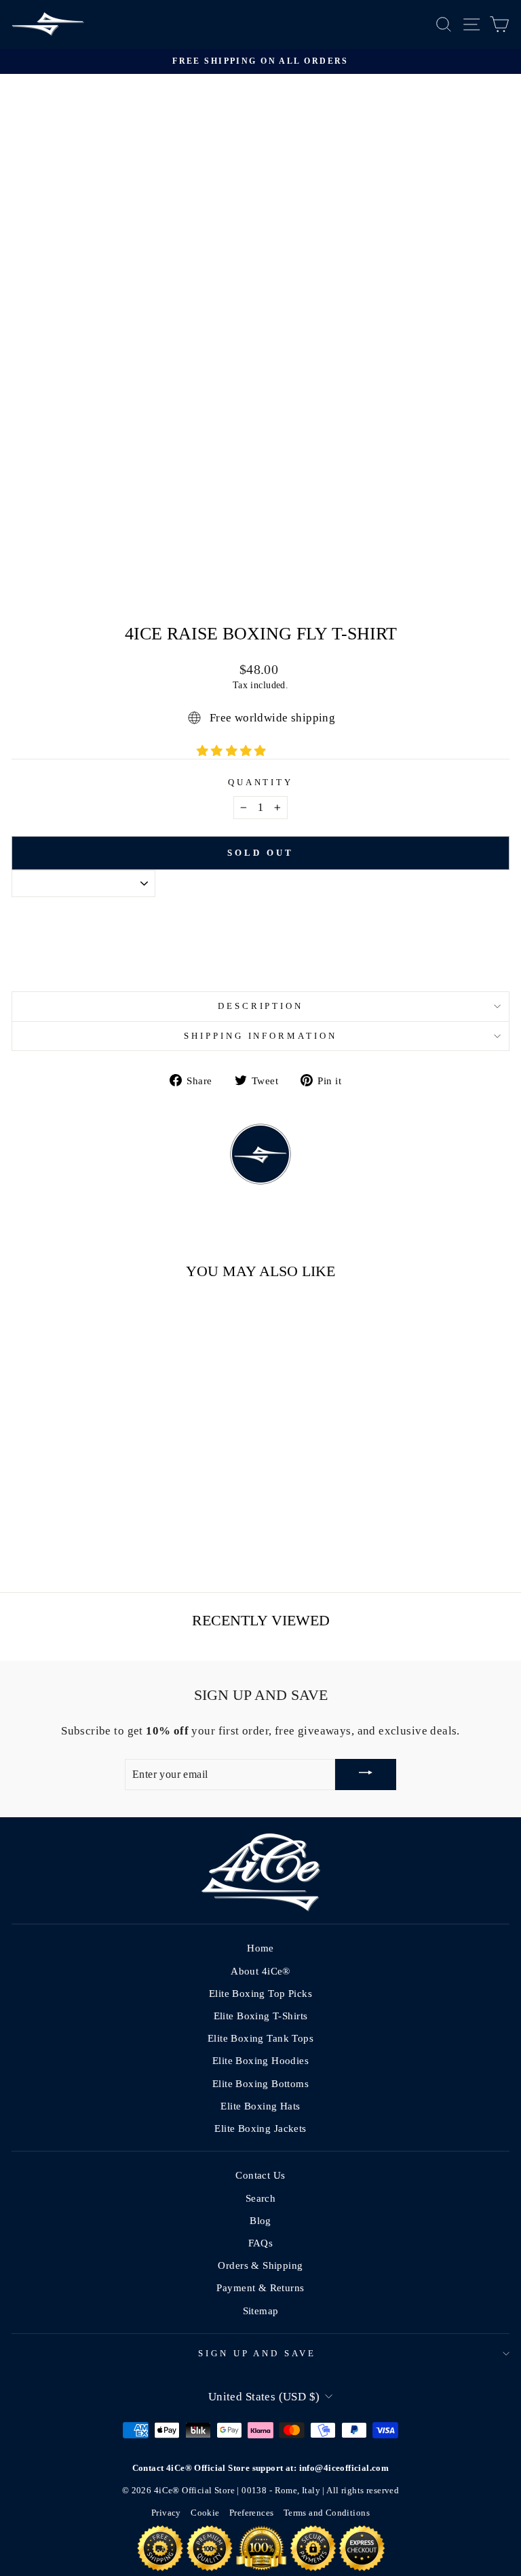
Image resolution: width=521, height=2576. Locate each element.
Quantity (261, 782)
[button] (233, 751)
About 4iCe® (260, 1971)
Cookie (205, 2513)
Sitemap (261, 2311)
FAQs (261, 2243)
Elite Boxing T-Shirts (261, 2016)
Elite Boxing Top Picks (260, 1993)
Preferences (252, 2513)
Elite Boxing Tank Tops (260, 2038)
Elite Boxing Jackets (260, 2128)
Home (260, 1948)
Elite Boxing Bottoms (260, 2083)
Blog (260, 2220)
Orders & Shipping (260, 2265)
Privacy (166, 2513)
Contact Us (260, 2175)
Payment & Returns (260, 2287)
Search (260, 2198)
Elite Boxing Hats (260, 2106)
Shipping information (261, 1036)
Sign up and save (257, 2353)
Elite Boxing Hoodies (260, 2060)
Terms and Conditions (327, 2513)
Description (261, 1006)
